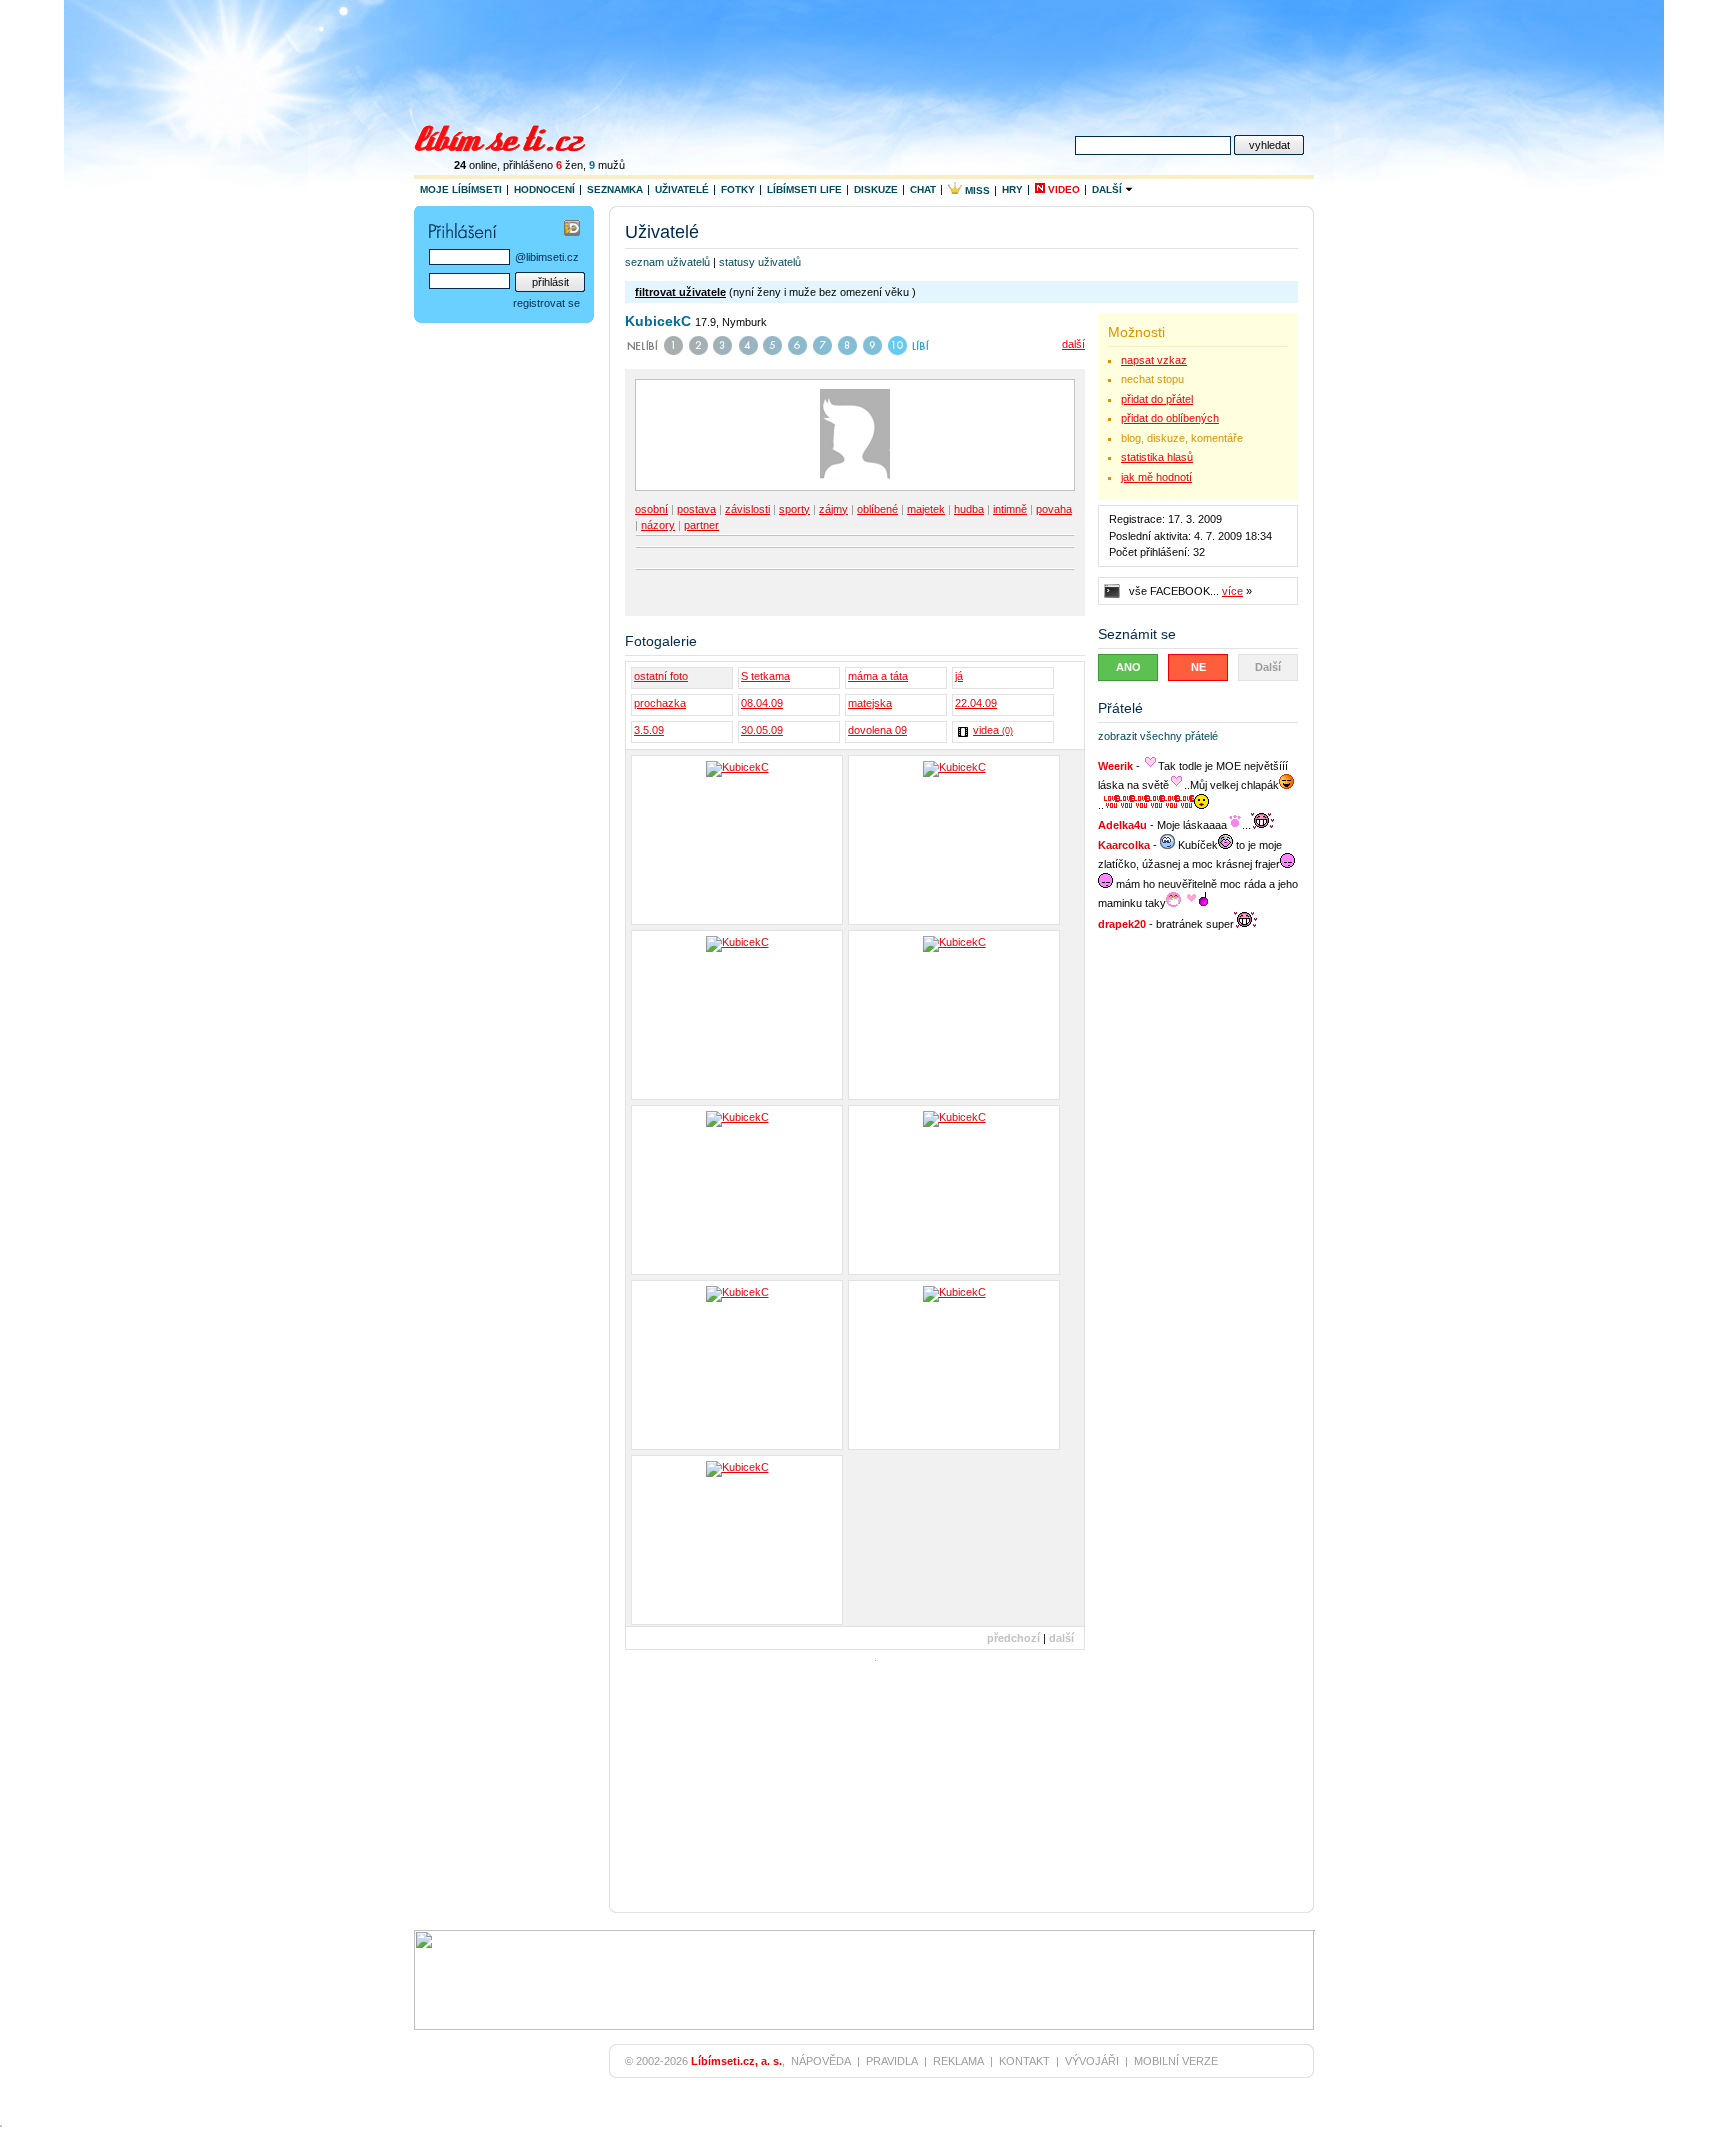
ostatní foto (661, 676)
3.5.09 (649, 730)
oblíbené (877, 509)
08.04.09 (762, 703)
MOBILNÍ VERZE (1176, 2061)
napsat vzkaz (1154, 360)
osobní (651, 509)
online (475, 165)
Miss (976, 190)
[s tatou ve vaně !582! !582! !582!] (737, 1190)
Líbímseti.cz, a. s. (736, 2061)
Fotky (738, 189)
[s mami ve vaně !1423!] (954, 1365)
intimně (1010, 509)
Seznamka (615, 189)
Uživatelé (682, 189)
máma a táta (878, 676)
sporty (794, 509)
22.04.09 (976, 703)
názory (658, 525)
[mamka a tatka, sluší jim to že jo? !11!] (737, 840)
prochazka (660, 703)
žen (569, 165)
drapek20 (1122, 924)
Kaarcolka (1124, 845)
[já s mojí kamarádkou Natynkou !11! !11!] (954, 1015)
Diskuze (876, 189)
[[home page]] (512, 136)
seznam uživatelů (667, 262)
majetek (926, 509)
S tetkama (765, 676)
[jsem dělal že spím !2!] (954, 840)
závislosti (747, 509)
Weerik (1115, 766)
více (1232, 591)
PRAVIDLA (892, 2061)
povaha (1054, 509)
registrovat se (546, 303)
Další (1108, 189)
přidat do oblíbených (1170, 418)
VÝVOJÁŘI (1092, 2061)
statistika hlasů (1157, 457)
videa (993, 730)
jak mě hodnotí (1156, 477)
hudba (969, 509)
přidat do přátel (1157, 399)
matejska (870, 703)
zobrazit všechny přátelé (1158, 736)
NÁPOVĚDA (821, 2061)
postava (696, 509)
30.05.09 (762, 730)
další (1073, 344)
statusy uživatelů (760, 262)
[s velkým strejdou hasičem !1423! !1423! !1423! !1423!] (954, 1190)
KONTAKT (1024, 2061)
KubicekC (658, 321)
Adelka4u (1122, 825)
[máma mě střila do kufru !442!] (737, 1365)
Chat (923, 189)
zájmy (833, 509)
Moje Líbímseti (461, 189)
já (959, 676)
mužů (607, 165)
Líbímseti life (804, 189)
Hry (1012, 189)
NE (1198, 667)
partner (701, 525)
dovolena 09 (877, 730)
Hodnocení (544, 189)
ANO (1128, 667)
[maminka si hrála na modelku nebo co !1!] (737, 1015)
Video (1062, 189)
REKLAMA (958, 2061)
